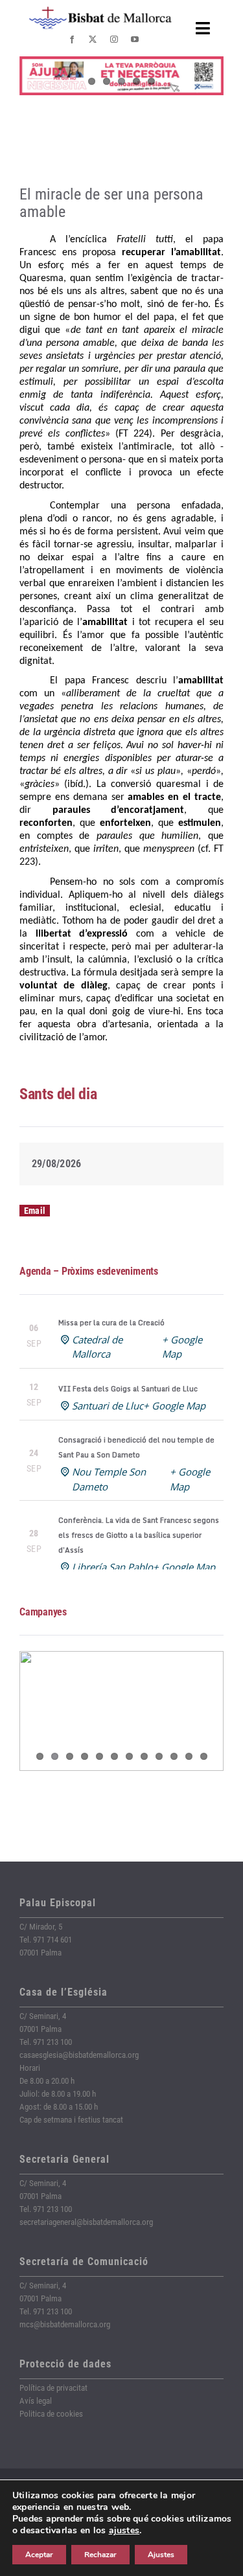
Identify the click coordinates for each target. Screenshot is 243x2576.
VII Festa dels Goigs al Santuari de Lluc (128, 1389)
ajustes (124, 2531)
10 (174, 1756)
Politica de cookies (51, 2414)
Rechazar (100, 2555)
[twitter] (93, 40)
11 (189, 1756)
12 (204, 1756)
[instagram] (114, 40)
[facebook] (72, 40)
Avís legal (36, 2401)
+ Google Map (174, 1406)
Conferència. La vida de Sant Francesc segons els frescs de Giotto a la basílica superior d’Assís (139, 1535)
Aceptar (39, 2555)
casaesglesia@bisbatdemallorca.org (79, 2055)
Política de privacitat (53, 2388)
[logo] (100, 11)
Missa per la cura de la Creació (111, 1323)
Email (35, 1211)
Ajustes (161, 2555)
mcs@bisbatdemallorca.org (65, 2324)
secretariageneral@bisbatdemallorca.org (86, 2222)
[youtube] (135, 40)
